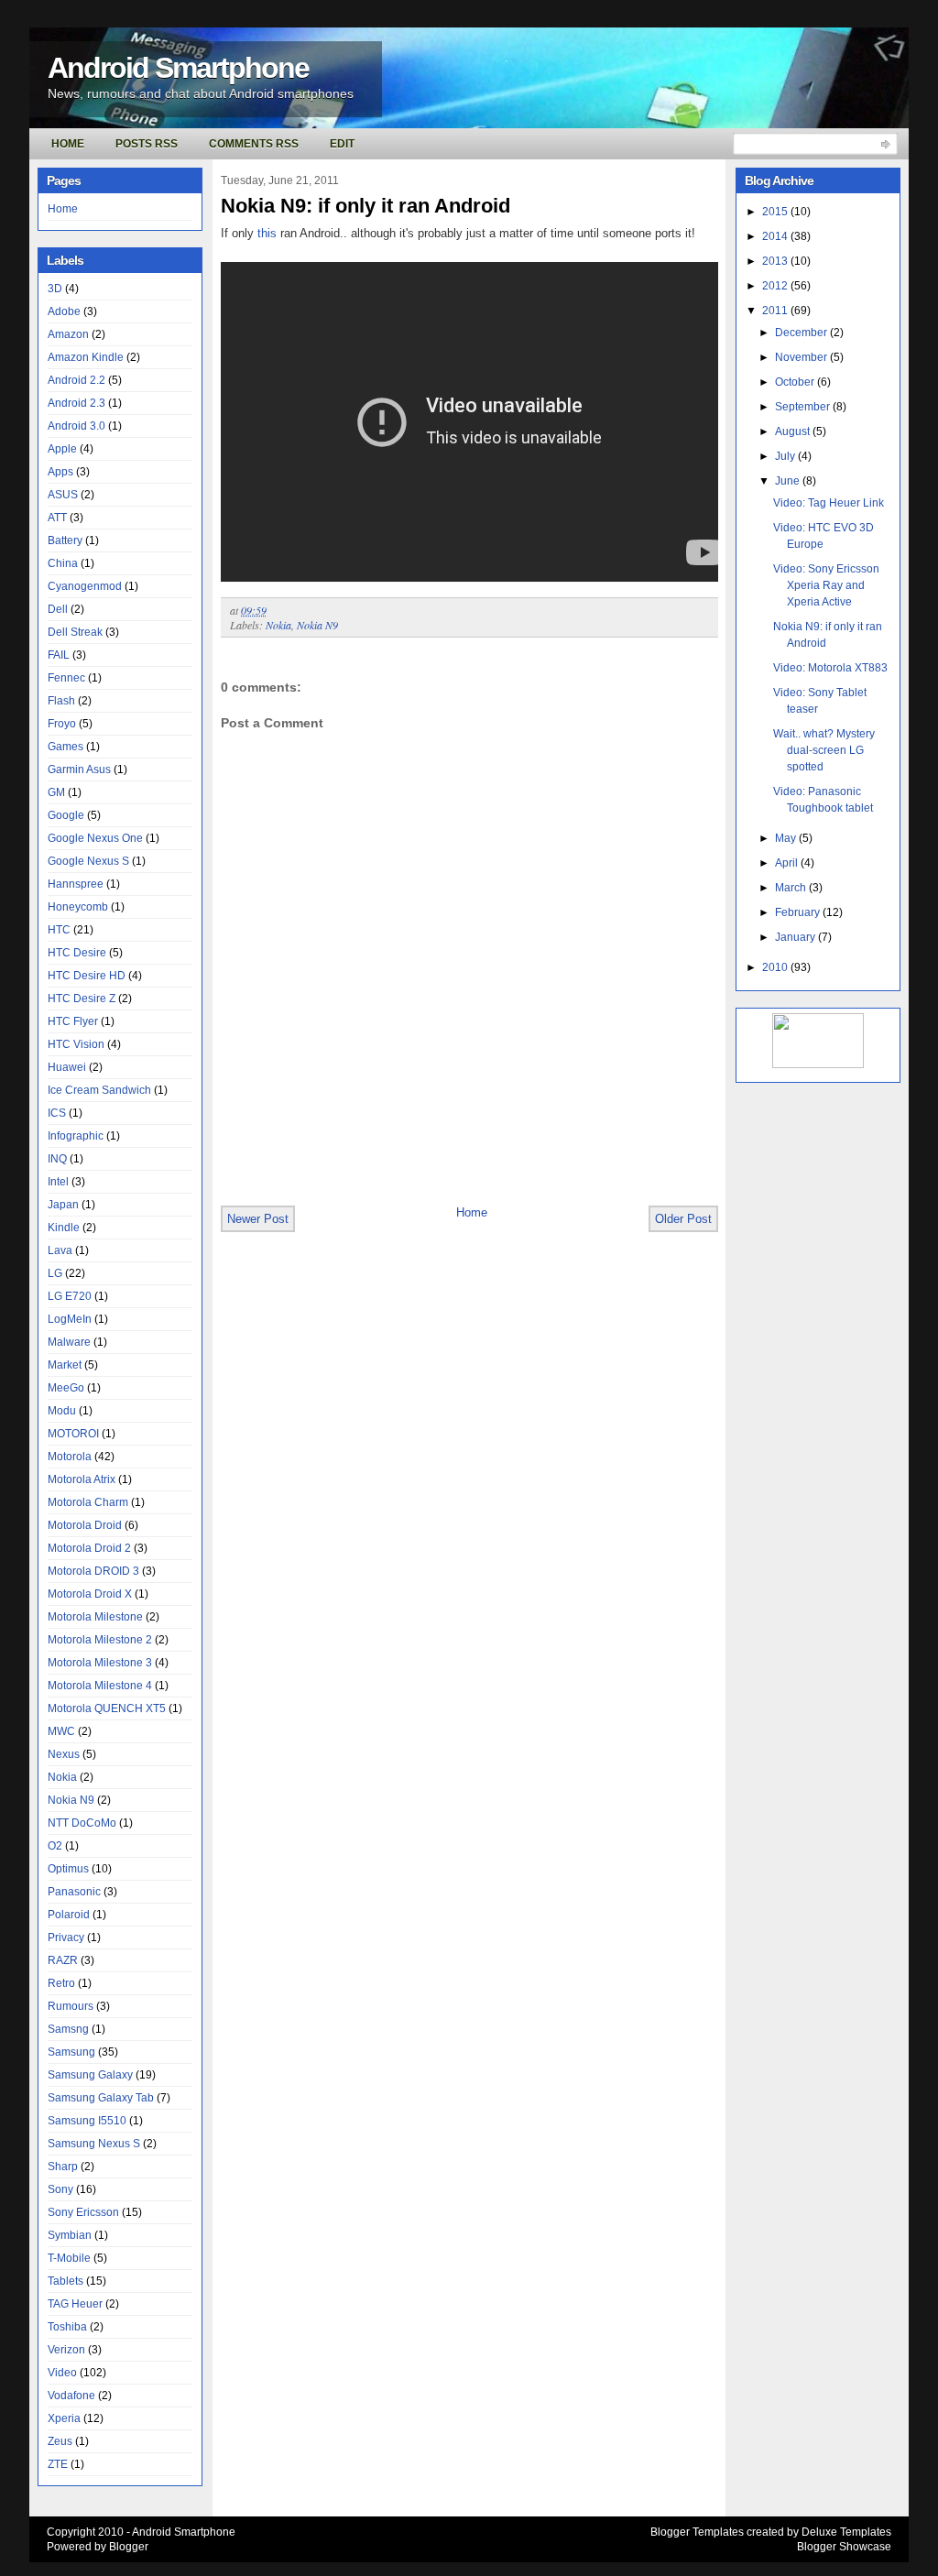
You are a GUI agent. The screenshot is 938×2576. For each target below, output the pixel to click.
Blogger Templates (697, 2532)
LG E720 (70, 1296)
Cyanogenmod (85, 586)
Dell (58, 609)
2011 (776, 311)
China (63, 563)
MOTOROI (73, 1434)
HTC (59, 930)
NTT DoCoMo (82, 1823)
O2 (55, 1846)
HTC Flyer (73, 1021)
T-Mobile (69, 2258)
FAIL (59, 655)
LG (55, 1273)
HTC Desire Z (82, 999)
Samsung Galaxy (90, 2075)
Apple (62, 449)
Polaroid (69, 1915)
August (794, 431)
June (789, 481)
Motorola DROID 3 (93, 1571)
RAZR (63, 1960)
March (792, 888)
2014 (776, 236)
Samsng (68, 2029)
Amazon (68, 334)
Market (65, 1365)
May (787, 838)
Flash (61, 701)
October (796, 382)
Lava (60, 1250)
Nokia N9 (71, 1800)
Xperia (64, 2418)
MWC (61, 1731)
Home (68, 144)
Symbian (70, 2235)
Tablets (65, 2281)
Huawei (67, 1067)
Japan (63, 1205)
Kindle (64, 1228)
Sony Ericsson (83, 2212)
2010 (776, 967)
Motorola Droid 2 (89, 1548)
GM (56, 792)
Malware (69, 1342)
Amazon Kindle (86, 357)
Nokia (62, 1777)
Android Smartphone (178, 68)
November (802, 357)
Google (66, 815)
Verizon (66, 2350)
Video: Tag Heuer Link (829, 503)
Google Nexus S (88, 861)
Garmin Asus (79, 770)
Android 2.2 (76, 380)
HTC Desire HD (87, 976)
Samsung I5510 (87, 2121)
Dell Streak (75, 632)
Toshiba (67, 2327)
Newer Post (258, 1219)
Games (65, 747)
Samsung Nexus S (94, 2144)
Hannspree (76, 884)
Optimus (68, 1869)
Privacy (66, 1937)
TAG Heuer (75, 2304)
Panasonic (74, 1892)
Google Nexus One (95, 838)
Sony (60, 2189)
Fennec (66, 678)
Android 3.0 (76, 426)
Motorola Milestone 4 (100, 1686)
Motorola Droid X (90, 1594)
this (267, 233)
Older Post (683, 1219)
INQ (57, 1159)
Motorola (70, 1457)
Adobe (64, 311)
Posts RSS (147, 144)
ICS (57, 1113)
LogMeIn (70, 1319)
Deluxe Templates (846, 2532)
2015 (776, 212)
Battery (65, 540)
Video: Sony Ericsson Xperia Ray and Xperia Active (826, 585)
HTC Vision (76, 1044)
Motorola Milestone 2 (100, 1640)
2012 (776, 286)
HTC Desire (77, 953)
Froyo (62, 724)
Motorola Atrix (82, 1479)
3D (55, 289)
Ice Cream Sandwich (99, 1090)
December (802, 333)
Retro (61, 1983)
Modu (62, 1411)
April (788, 863)
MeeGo (66, 1388)
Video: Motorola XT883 (830, 668)
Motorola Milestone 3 (100, 1663)
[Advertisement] (435, 1163)
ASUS (63, 495)
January (796, 937)
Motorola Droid (85, 1525)
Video (62, 2373)
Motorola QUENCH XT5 (107, 1708)
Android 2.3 (76, 403)
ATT (57, 518)
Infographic (76, 1136)
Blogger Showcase (844, 2547)
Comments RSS (254, 144)
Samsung (71, 2052)
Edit (342, 144)
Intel (58, 1182)
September (804, 407)
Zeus (60, 2441)
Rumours (71, 2006)
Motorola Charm (88, 1502)
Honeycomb (78, 907)
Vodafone (71, 2396)
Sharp (63, 2167)
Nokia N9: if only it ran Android (365, 206)
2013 (776, 261)
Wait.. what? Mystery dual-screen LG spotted (824, 750)
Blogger (129, 2547)
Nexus (64, 1754)
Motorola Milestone (95, 1617)
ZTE (58, 2464)
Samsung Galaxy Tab (101, 2098)
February (799, 912)
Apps (60, 472)
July (786, 456)
